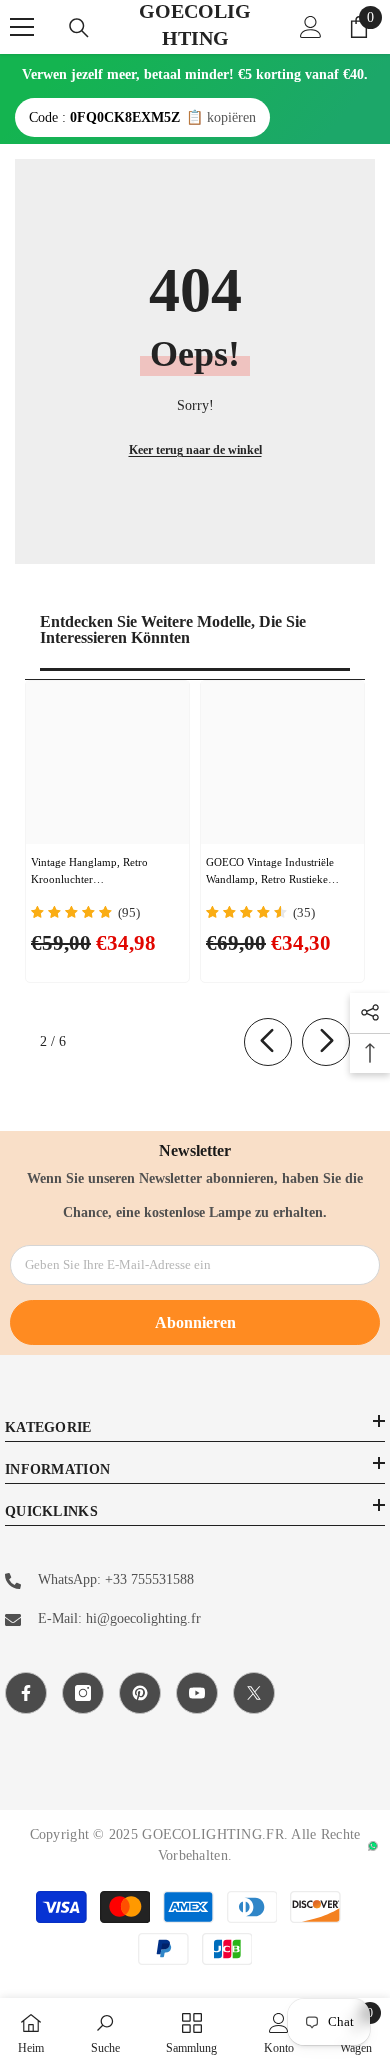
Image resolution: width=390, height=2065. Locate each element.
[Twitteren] (254, 1693)
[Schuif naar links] (268, 1042)
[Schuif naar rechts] (326, 1042)
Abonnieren (195, 1322)
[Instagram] (83, 1693)
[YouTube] (197, 1693)
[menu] (22, 27)
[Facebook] (26, 1693)
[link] (105, 2031)
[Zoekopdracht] (79, 28)
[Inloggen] (311, 27)
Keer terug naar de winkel (195, 450)
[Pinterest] (140, 1693)
